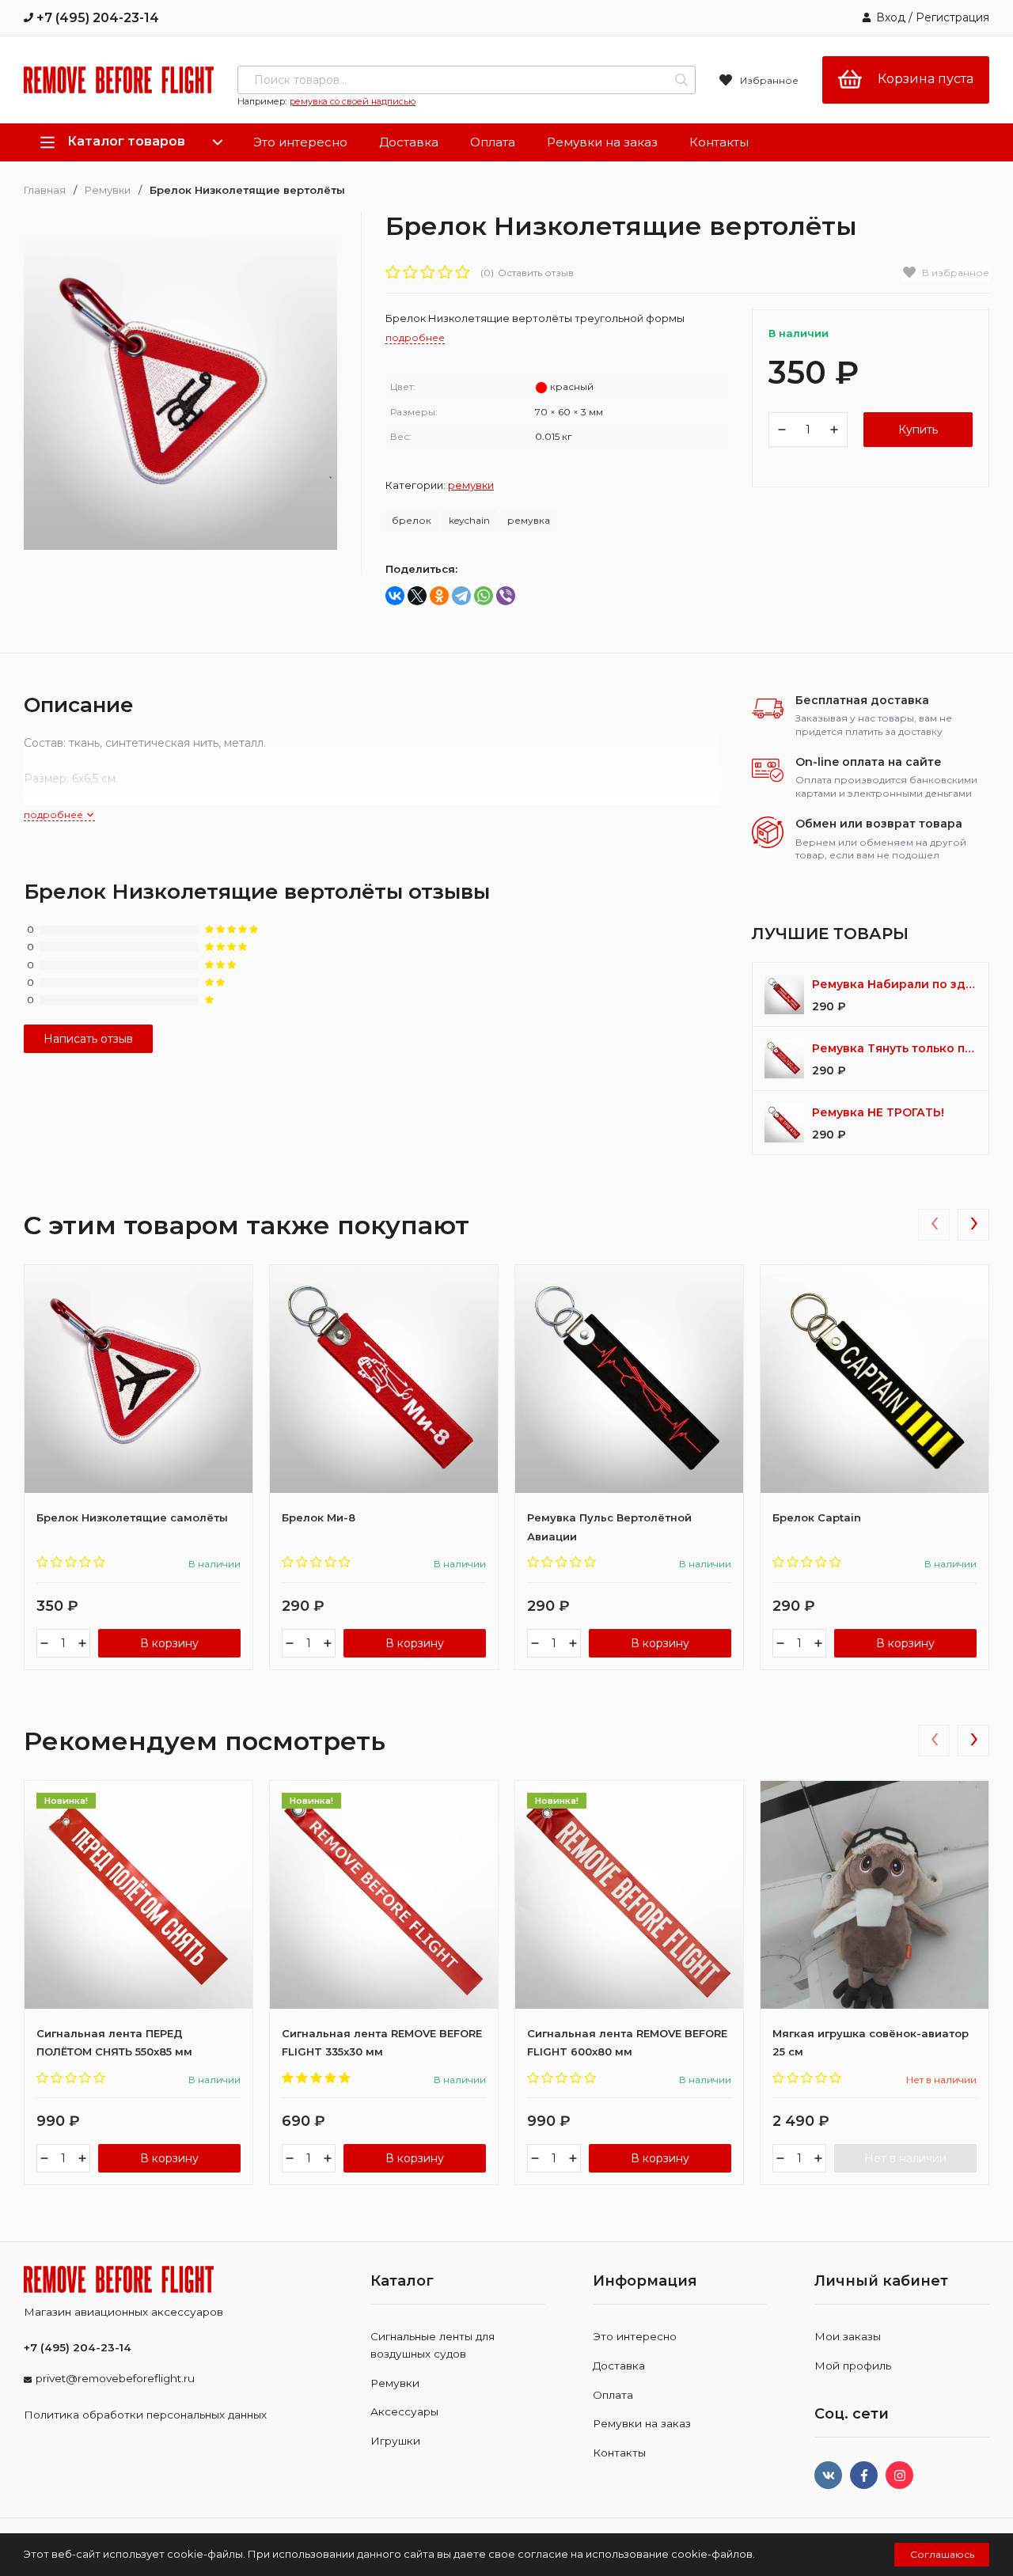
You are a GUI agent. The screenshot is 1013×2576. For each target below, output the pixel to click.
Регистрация (952, 17)
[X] (417, 596)
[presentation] (934, 1225)
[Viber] (506, 596)
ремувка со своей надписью (353, 101)
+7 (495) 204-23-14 (96, 18)
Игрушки (395, 2441)
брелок (412, 520)
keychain (469, 520)
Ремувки (108, 190)
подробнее (55, 814)
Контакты (719, 142)
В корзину (169, 1643)
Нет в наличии (905, 2158)
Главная (45, 190)
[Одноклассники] (439, 596)
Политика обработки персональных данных (145, 2415)
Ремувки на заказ (602, 142)
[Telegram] (461, 596)
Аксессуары (404, 2411)
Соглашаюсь (942, 2554)
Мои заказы (848, 2336)
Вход (891, 17)
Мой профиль (853, 2366)
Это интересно (300, 142)
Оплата (493, 142)
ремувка (529, 520)
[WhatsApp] (484, 596)
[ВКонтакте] (395, 596)
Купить (918, 430)
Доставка (409, 142)
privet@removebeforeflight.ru (115, 2378)
